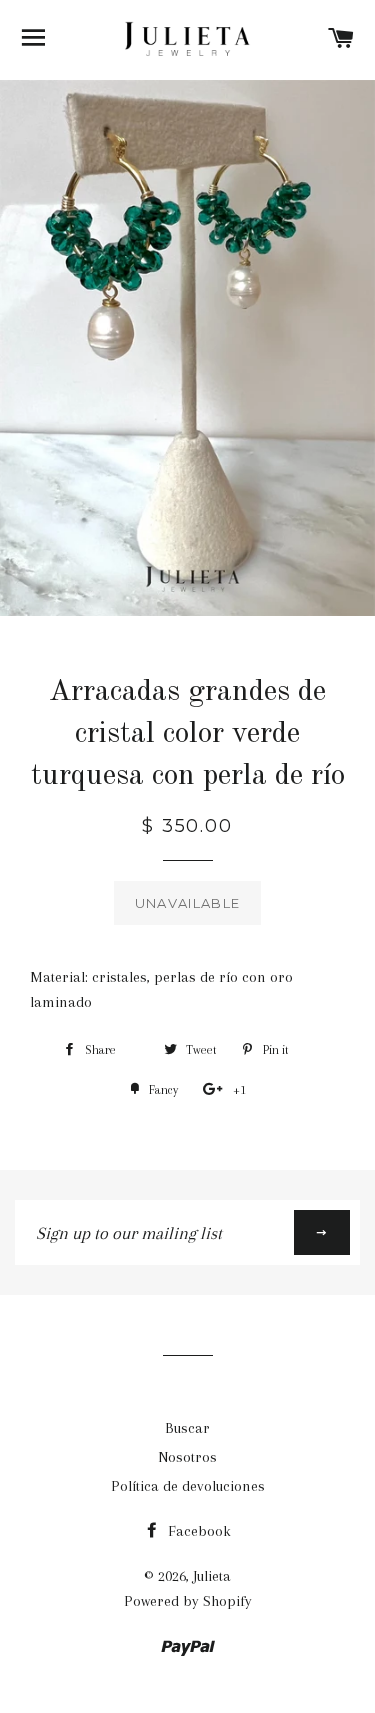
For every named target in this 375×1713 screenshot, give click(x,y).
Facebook (197, 1531)
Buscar (187, 1428)
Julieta (212, 1576)
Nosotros (187, 1457)
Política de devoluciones (188, 1486)
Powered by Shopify (188, 1601)
